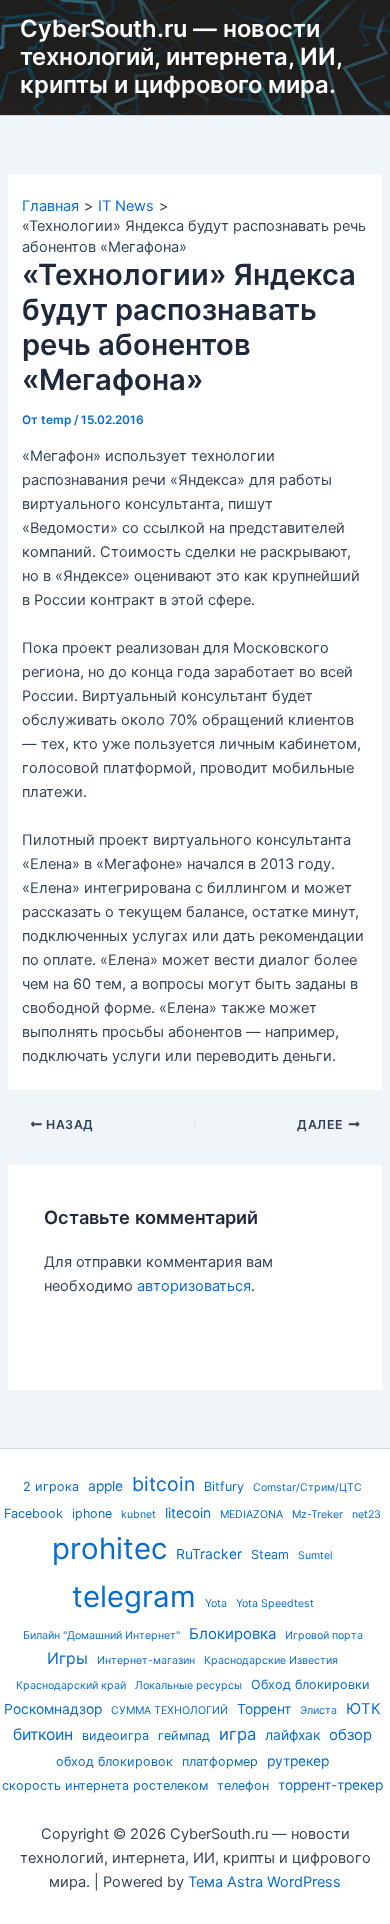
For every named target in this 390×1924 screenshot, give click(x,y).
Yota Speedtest (275, 1603)
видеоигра (115, 1735)
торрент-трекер (330, 1785)
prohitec (109, 1548)
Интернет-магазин (146, 1660)
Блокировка (232, 1634)
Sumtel (315, 1555)
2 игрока (51, 1486)
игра (237, 1734)
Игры (67, 1658)
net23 (366, 1514)
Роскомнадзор (53, 1709)
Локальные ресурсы (188, 1685)
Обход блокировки (310, 1684)
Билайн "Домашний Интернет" (101, 1635)
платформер (220, 1761)
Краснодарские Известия (271, 1660)
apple (105, 1486)
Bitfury (224, 1486)
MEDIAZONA (251, 1514)
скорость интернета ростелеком (105, 1785)
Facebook (33, 1513)
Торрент (264, 1709)
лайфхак (292, 1735)
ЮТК (363, 1709)
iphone (92, 1513)
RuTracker (209, 1554)
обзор (350, 1735)
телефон (243, 1785)
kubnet (138, 1514)
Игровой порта (324, 1635)
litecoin (188, 1513)
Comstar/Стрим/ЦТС (307, 1487)
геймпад (184, 1735)
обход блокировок (114, 1761)
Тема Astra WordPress (264, 1882)
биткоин (43, 1734)
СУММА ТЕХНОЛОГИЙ (169, 1710)
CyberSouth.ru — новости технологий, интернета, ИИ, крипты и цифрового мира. (181, 57)
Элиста (318, 1710)
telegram (134, 1596)
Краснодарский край (71, 1685)
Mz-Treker (317, 1514)
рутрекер (298, 1761)
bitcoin (163, 1484)
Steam (270, 1554)
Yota (216, 1603)
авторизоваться (194, 1286)
